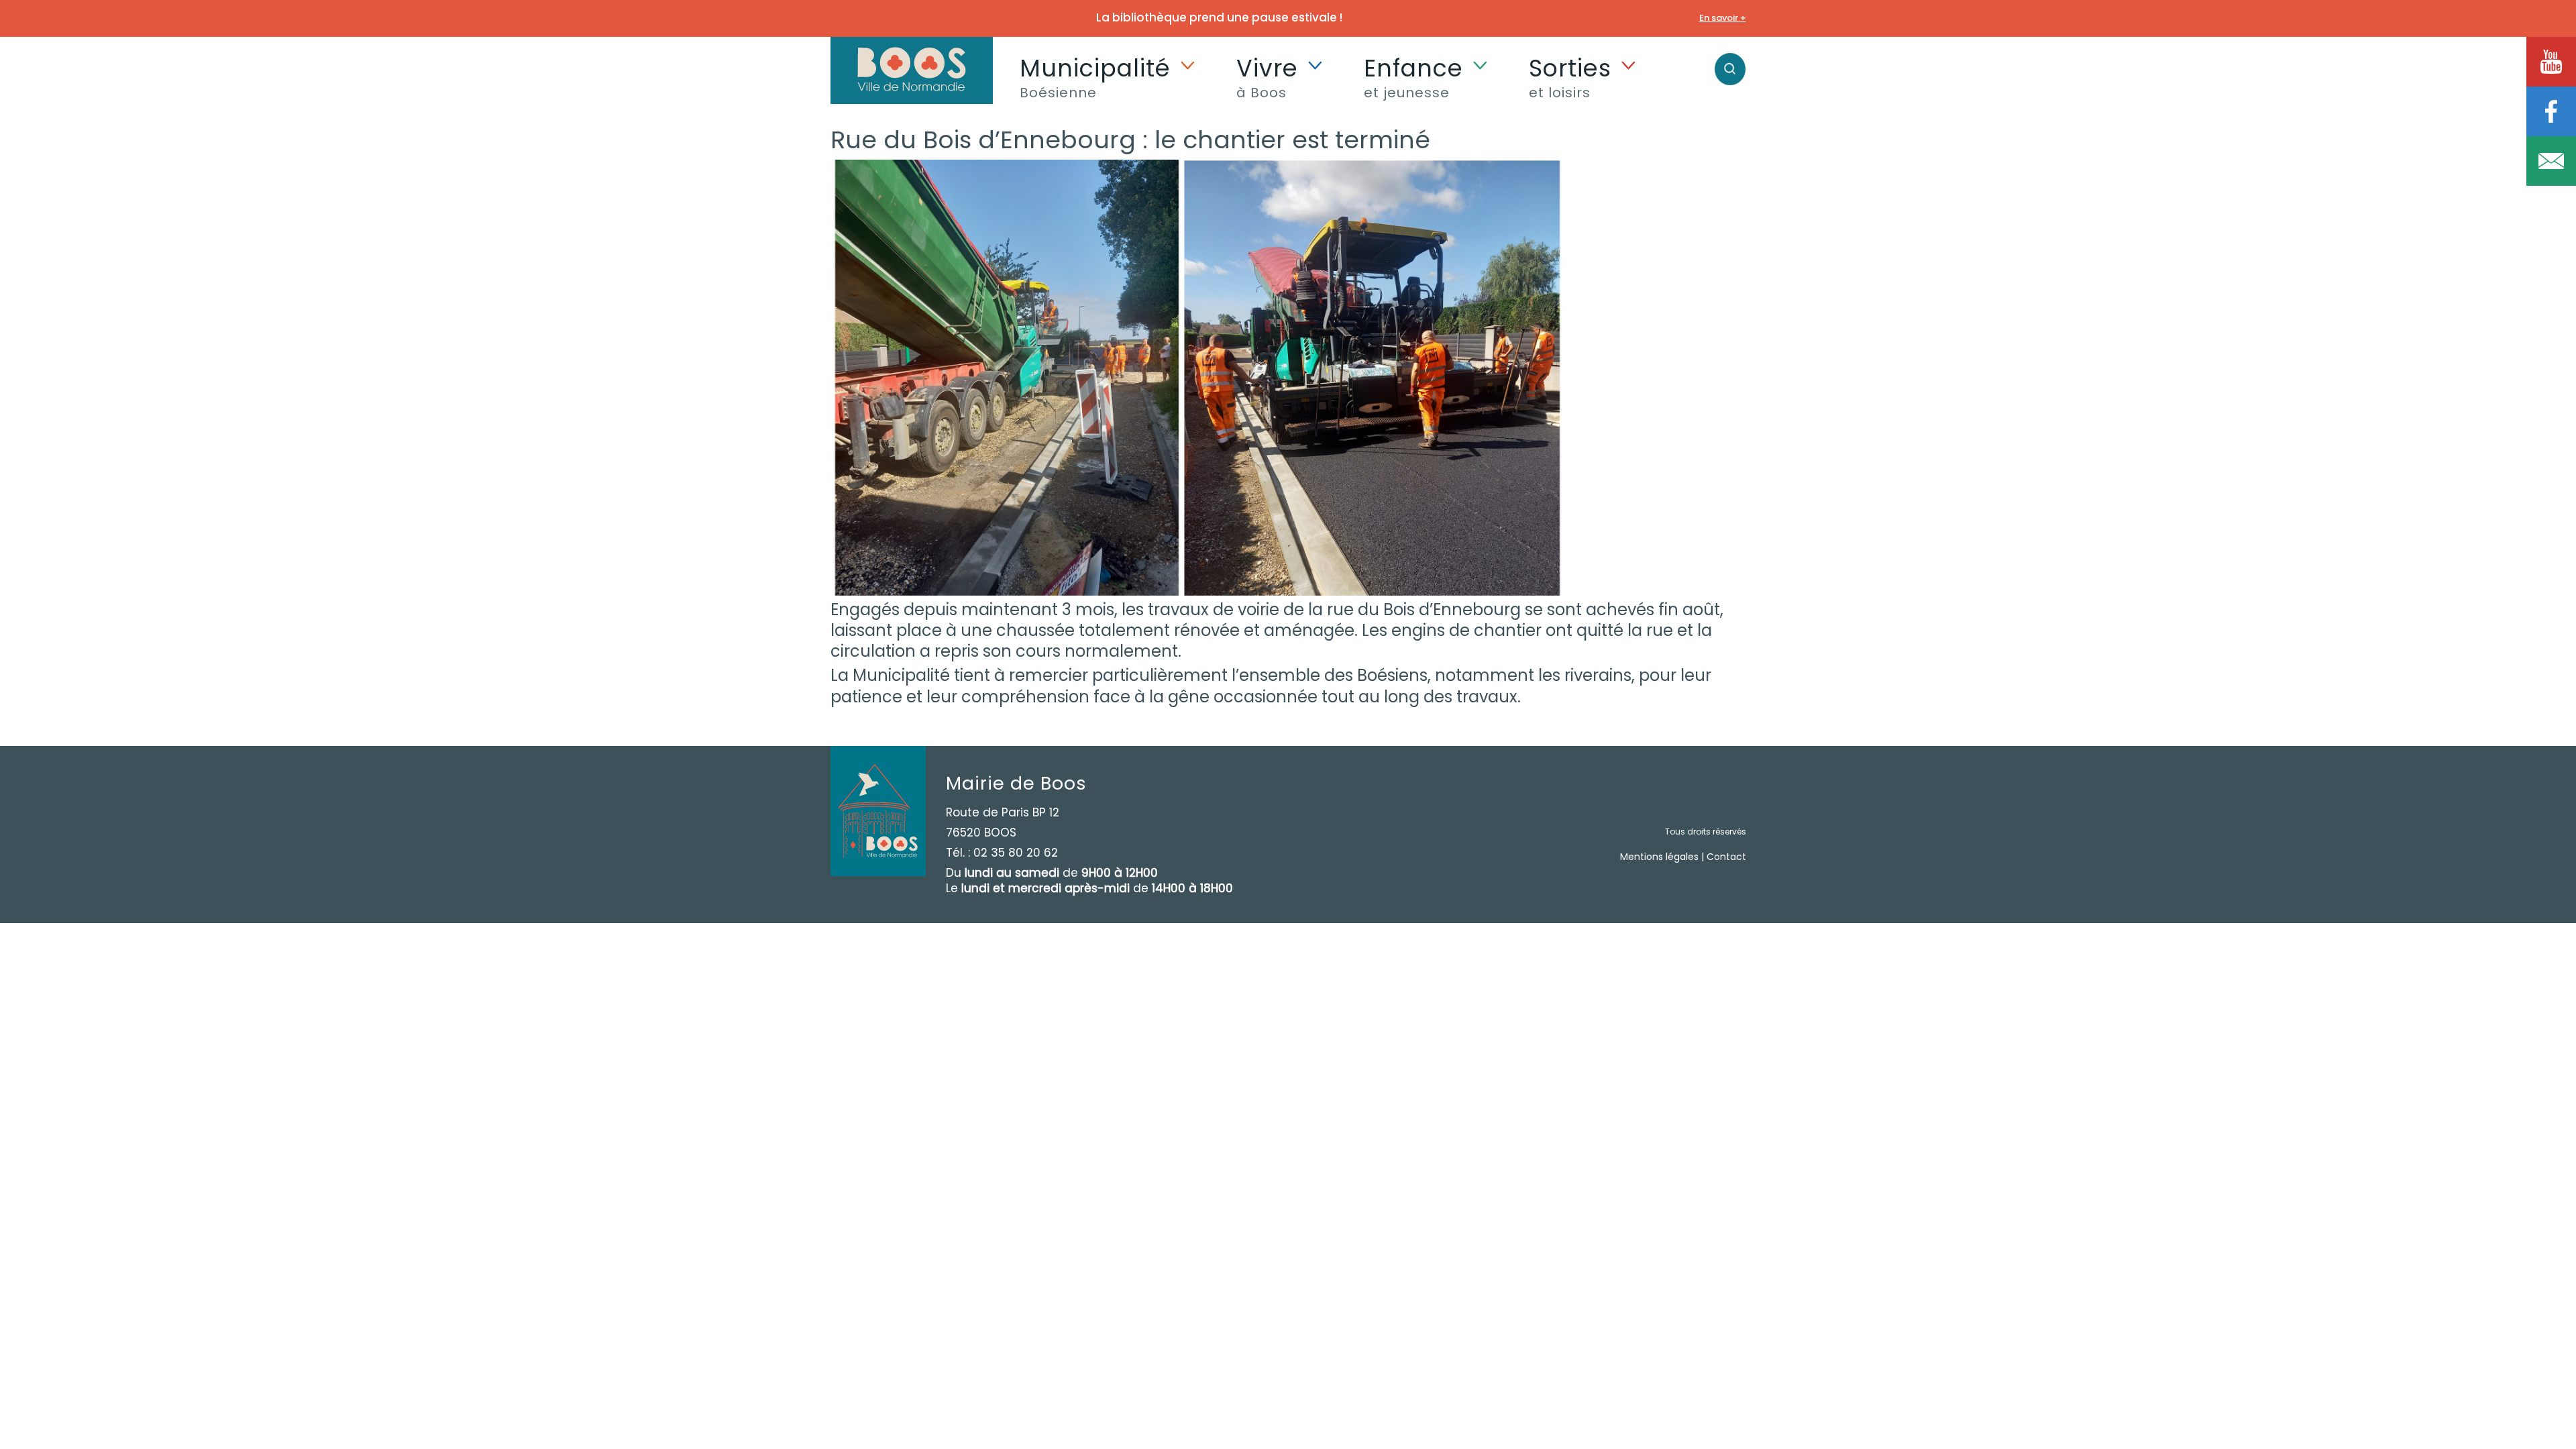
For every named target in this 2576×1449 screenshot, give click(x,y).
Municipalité (1095, 76)
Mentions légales (1659, 857)
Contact (1726, 857)
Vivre (1267, 76)
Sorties (1570, 76)
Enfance (1413, 76)
